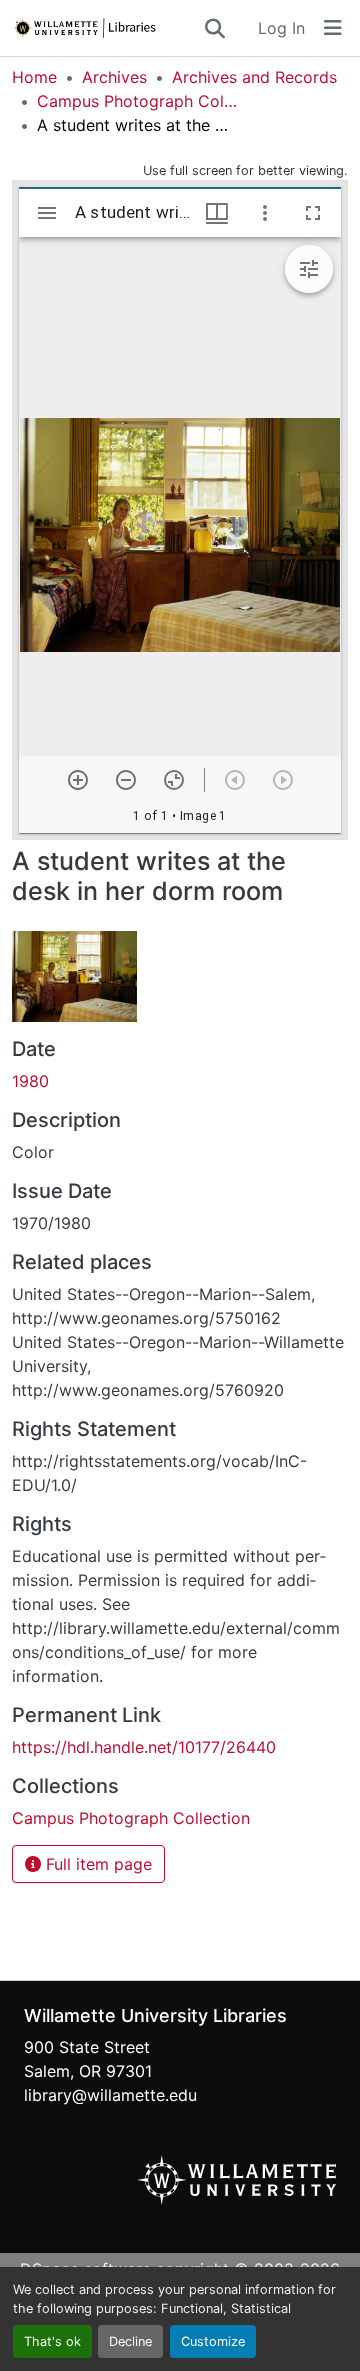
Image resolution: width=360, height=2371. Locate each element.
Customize (213, 2341)
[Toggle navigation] (333, 28)
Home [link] (34, 77)
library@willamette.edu (110, 2095)
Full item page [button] (96, 1864)
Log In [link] (281, 28)
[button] (107, 28)
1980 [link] (30, 1081)
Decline (130, 2341)
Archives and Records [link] (254, 77)
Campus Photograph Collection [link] (137, 101)
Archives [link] (114, 77)
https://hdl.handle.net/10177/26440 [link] (144, 1747)
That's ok (52, 2341)
